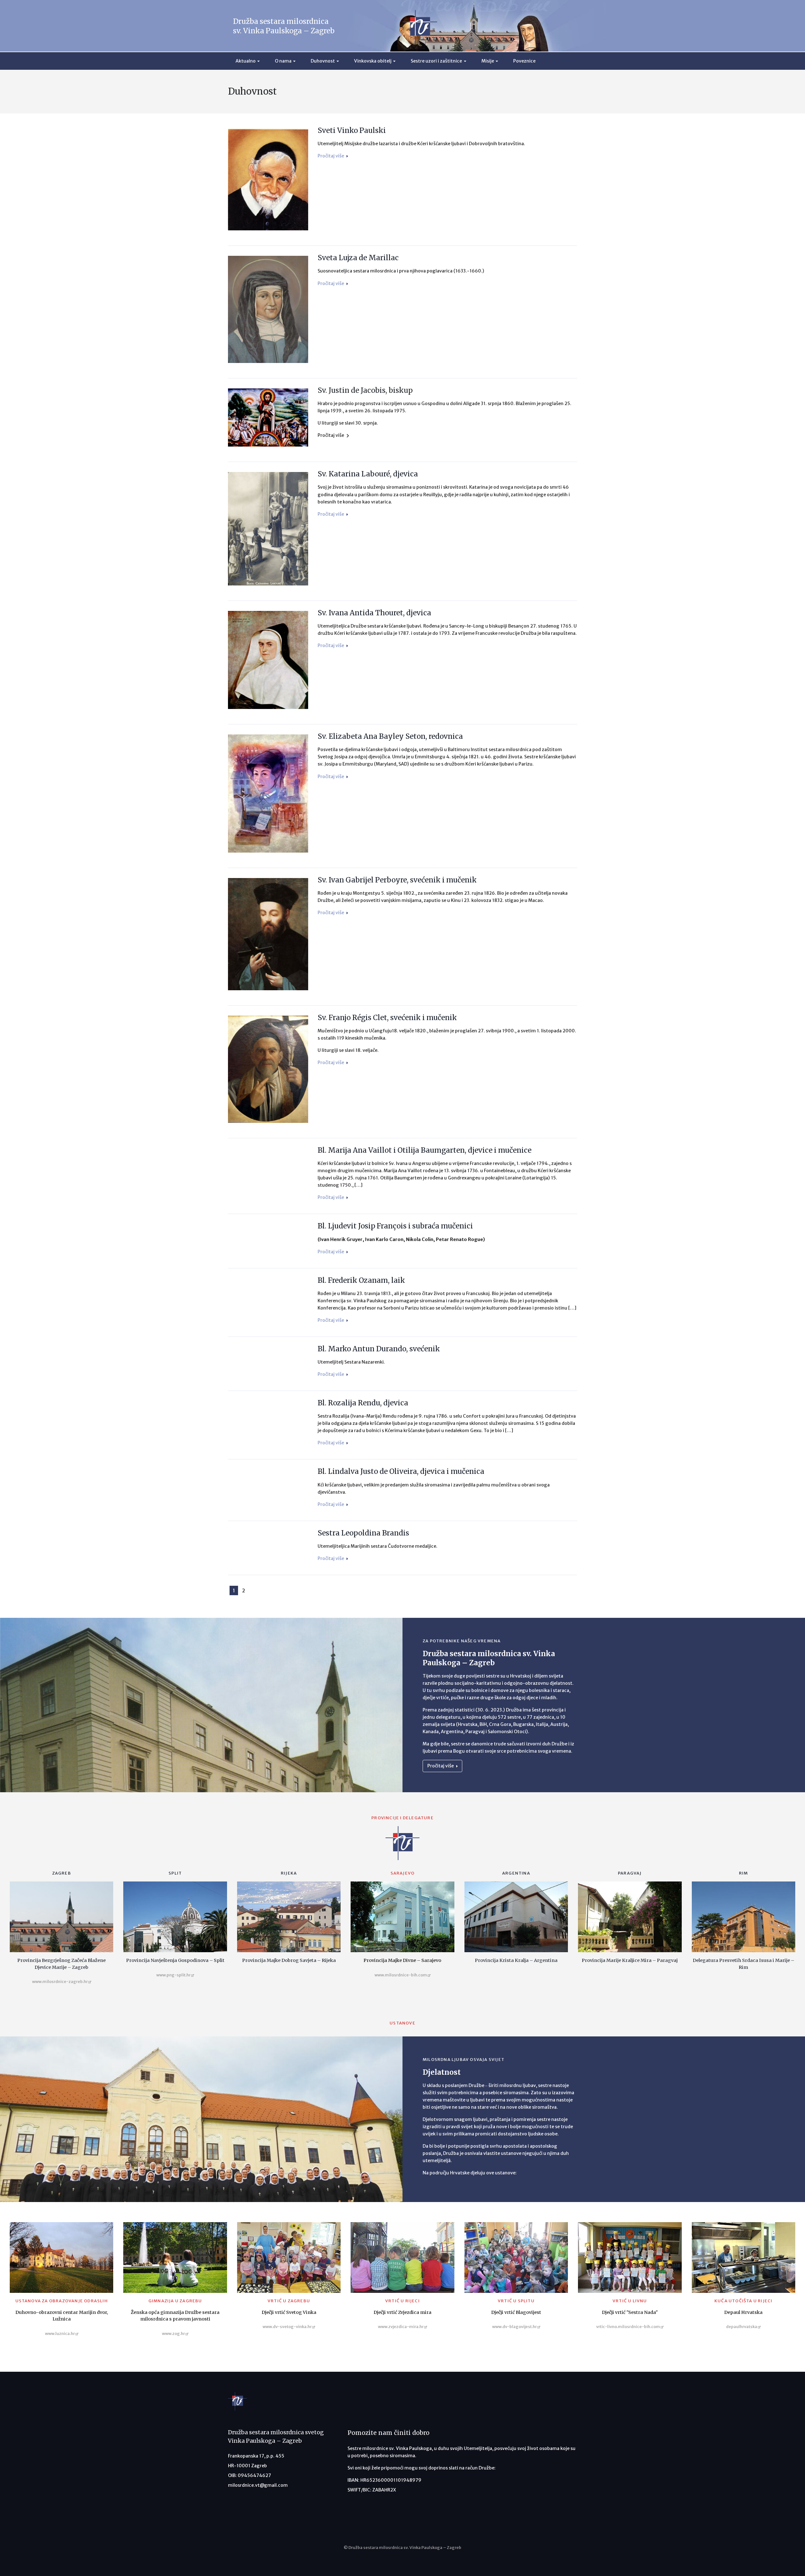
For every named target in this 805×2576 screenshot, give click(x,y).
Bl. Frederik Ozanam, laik (361, 1280)
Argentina (516, 1873)
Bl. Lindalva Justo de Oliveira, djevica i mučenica (401, 1471)
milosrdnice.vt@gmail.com (258, 2485)
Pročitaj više (331, 156)
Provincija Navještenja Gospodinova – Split (175, 1960)
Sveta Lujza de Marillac (358, 258)
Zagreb (62, 1873)
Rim (744, 1873)
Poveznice (524, 61)
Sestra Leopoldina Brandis (363, 1533)
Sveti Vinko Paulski (352, 130)
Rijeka (289, 1873)
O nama (283, 61)
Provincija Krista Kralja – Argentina (516, 1960)
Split (175, 1873)
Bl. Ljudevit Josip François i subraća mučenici (395, 1226)
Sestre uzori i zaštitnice (436, 61)
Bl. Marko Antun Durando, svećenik (379, 1349)
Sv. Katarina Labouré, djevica (368, 474)
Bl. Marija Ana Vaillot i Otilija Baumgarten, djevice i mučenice (425, 1150)
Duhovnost (323, 61)
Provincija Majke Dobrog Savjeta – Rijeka (289, 1960)
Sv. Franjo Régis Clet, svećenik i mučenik (387, 1018)
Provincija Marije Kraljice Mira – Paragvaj (630, 1960)
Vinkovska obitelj (373, 61)
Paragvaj (630, 1873)
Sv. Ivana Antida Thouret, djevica (374, 613)
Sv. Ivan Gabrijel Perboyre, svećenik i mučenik (397, 880)
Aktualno (246, 61)
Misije (488, 61)
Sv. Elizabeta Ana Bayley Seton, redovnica (390, 736)
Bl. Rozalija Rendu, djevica (363, 1403)
